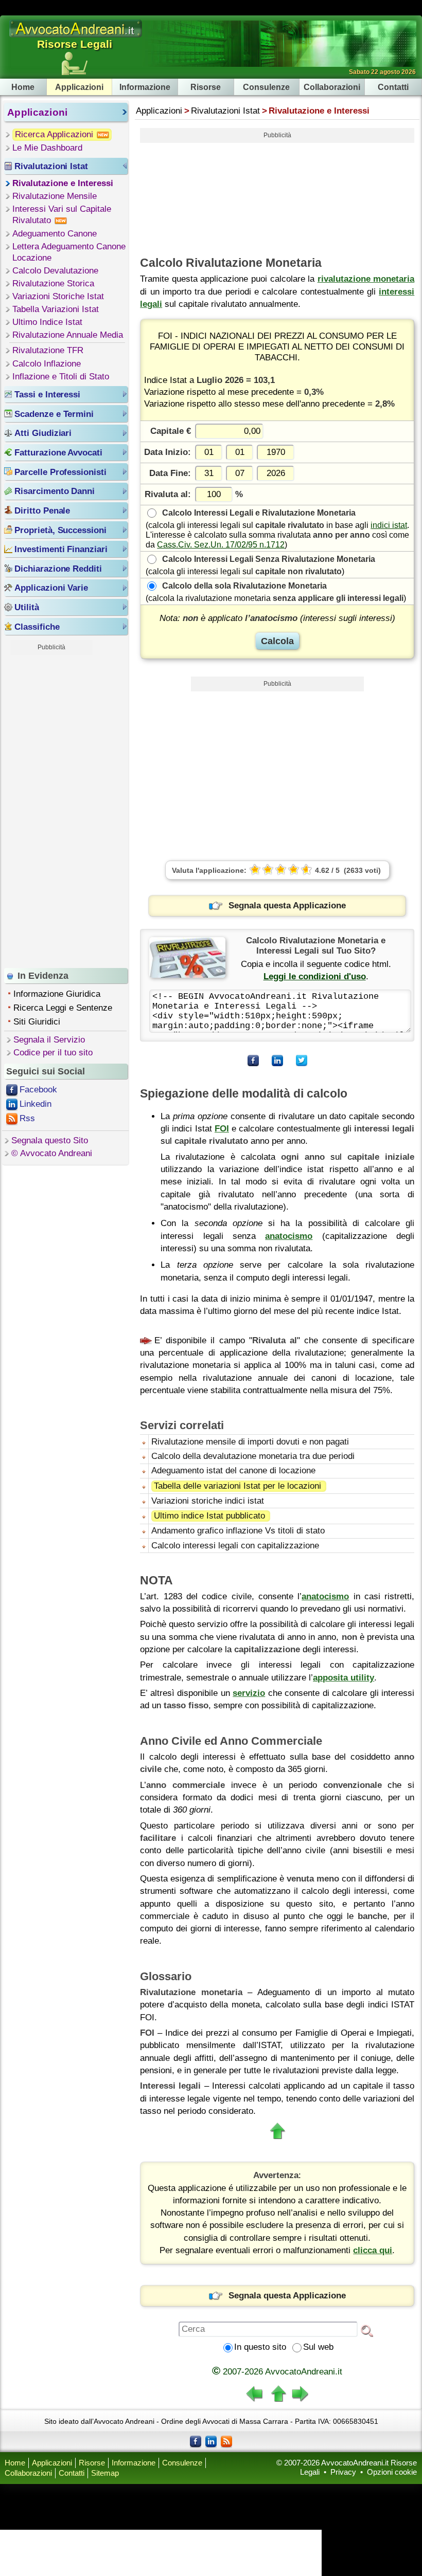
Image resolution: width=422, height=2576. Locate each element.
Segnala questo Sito (50, 1140)
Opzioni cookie (392, 2472)
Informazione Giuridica (57, 994)
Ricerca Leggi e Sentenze (63, 1008)
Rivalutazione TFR (48, 350)
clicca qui (373, 2250)
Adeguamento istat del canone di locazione (233, 1470)
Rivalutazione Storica (53, 284)
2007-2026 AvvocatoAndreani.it (277, 2372)
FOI (222, 1129)
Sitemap (105, 2473)
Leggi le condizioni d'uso (315, 976)
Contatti (393, 87)
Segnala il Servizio (49, 1040)
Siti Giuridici (37, 1022)
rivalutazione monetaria (366, 279)
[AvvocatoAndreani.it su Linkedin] (211, 2441)
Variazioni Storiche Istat (58, 296)
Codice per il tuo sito (53, 1053)
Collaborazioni (332, 87)
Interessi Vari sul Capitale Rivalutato (62, 215)
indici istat (389, 525)
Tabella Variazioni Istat (56, 309)
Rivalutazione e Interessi (63, 183)
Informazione (145, 87)
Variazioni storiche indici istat (208, 1501)
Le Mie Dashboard (47, 148)
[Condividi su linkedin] (277, 1061)
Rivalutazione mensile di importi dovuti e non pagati (250, 1442)
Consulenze (266, 87)
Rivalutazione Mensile (55, 196)
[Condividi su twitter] (302, 1061)
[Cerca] (367, 2330)
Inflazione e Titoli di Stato (61, 377)
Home (23, 87)
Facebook (38, 1090)
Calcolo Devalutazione (55, 271)
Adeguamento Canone (55, 234)
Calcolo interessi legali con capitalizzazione (235, 1546)
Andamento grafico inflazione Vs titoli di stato (238, 1531)
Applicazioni (79, 87)
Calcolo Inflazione (47, 364)
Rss (27, 1118)
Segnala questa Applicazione (287, 906)
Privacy (343, 2472)
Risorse (206, 87)
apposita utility (344, 1678)
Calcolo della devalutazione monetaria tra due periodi (253, 1456)
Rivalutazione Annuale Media (68, 335)
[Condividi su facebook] (253, 1061)
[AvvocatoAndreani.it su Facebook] (196, 2441)
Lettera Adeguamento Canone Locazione (69, 252)
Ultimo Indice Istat (47, 322)
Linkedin (36, 1104)
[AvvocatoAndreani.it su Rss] (226, 2441)
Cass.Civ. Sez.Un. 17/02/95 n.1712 (221, 544)
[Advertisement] (51, 809)
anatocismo (289, 1236)
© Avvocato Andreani (52, 1153)
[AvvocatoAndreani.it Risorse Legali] (76, 37)
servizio (249, 1693)
